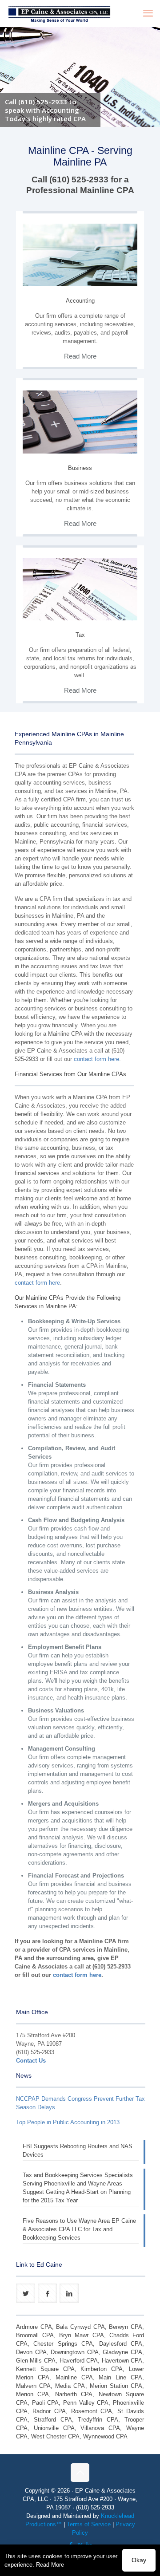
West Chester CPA (55, 2436)
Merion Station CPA (116, 2386)
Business (80, 468)
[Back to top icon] (80, 2473)
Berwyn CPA (126, 2327)
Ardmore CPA (34, 2327)
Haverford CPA (79, 2361)
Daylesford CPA (121, 2344)
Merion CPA (32, 2394)
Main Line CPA (120, 2377)
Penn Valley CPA (86, 2403)
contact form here (96, 1059)
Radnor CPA (49, 2411)
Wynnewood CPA (105, 2436)
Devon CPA (31, 2352)
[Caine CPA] (59, 13)
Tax (80, 635)
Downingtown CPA (75, 2352)
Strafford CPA (53, 2420)
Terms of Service (89, 2524)
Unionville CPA (54, 2428)
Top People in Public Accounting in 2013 (68, 2122)
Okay (139, 2560)
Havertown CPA (122, 2361)
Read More (50, 2565)
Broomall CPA (35, 2335)
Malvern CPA (33, 2386)
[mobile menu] (148, 13)
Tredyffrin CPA (98, 2420)
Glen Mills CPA (36, 2361)
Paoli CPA (46, 2403)
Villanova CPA (100, 2428)
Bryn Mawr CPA (81, 2335)
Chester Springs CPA (63, 2344)
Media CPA (70, 2386)
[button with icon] (26, 2293)
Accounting (80, 301)
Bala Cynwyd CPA (80, 2327)
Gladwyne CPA (122, 2352)
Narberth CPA (74, 2394)
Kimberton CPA (102, 2369)
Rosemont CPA (92, 2411)
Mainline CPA (74, 2377)
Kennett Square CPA (45, 2369)
